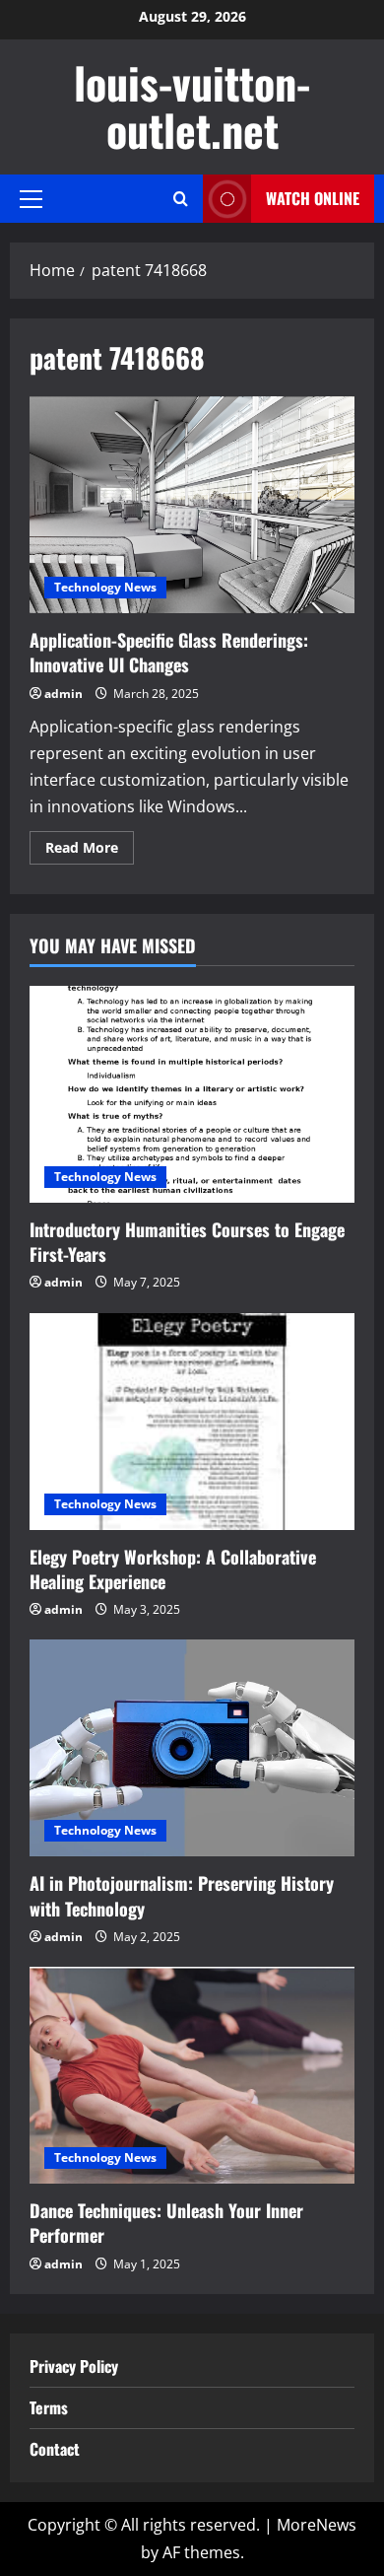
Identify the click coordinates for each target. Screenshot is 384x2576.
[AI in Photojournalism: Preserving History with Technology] (192, 1748)
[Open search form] (181, 199)
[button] (31, 198)
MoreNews (317, 2525)
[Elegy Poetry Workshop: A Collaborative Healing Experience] (192, 1422)
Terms (49, 2407)
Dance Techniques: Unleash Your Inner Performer (166, 2223)
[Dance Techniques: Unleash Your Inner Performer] (192, 2075)
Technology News (105, 587)
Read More (90, 851)
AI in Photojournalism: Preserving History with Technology (182, 1895)
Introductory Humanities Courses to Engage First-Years (187, 1242)
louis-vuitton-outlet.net (192, 106)
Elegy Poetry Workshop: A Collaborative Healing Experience (173, 1569)
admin (64, 694)
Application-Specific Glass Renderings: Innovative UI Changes (192, 505)
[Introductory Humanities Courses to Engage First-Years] (192, 1094)
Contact (55, 2449)
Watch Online (313, 198)
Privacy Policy (74, 2366)
